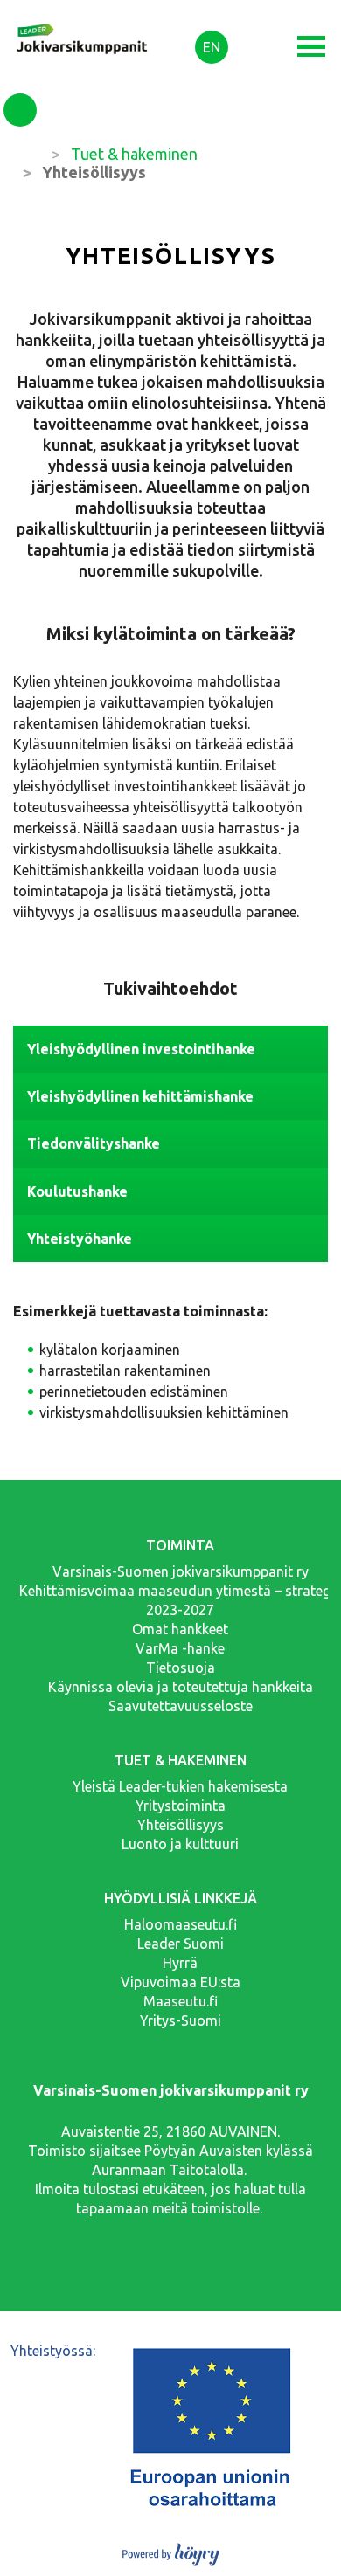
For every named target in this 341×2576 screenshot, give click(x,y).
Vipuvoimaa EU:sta (181, 1982)
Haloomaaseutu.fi (181, 1924)
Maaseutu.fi (181, 2001)
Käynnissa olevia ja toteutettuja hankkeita (181, 1687)
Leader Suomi (181, 1944)
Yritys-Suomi (181, 2020)
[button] (311, 47)
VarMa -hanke (180, 1648)
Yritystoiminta (181, 1806)
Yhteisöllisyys (181, 1825)
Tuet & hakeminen (134, 154)
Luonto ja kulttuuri (180, 1844)
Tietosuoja (181, 1668)
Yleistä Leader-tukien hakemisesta (180, 1786)
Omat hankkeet (180, 1629)
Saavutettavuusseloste (181, 1706)
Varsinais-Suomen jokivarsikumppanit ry (181, 1571)
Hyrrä (180, 1963)
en (212, 47)
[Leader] (83, 24)
